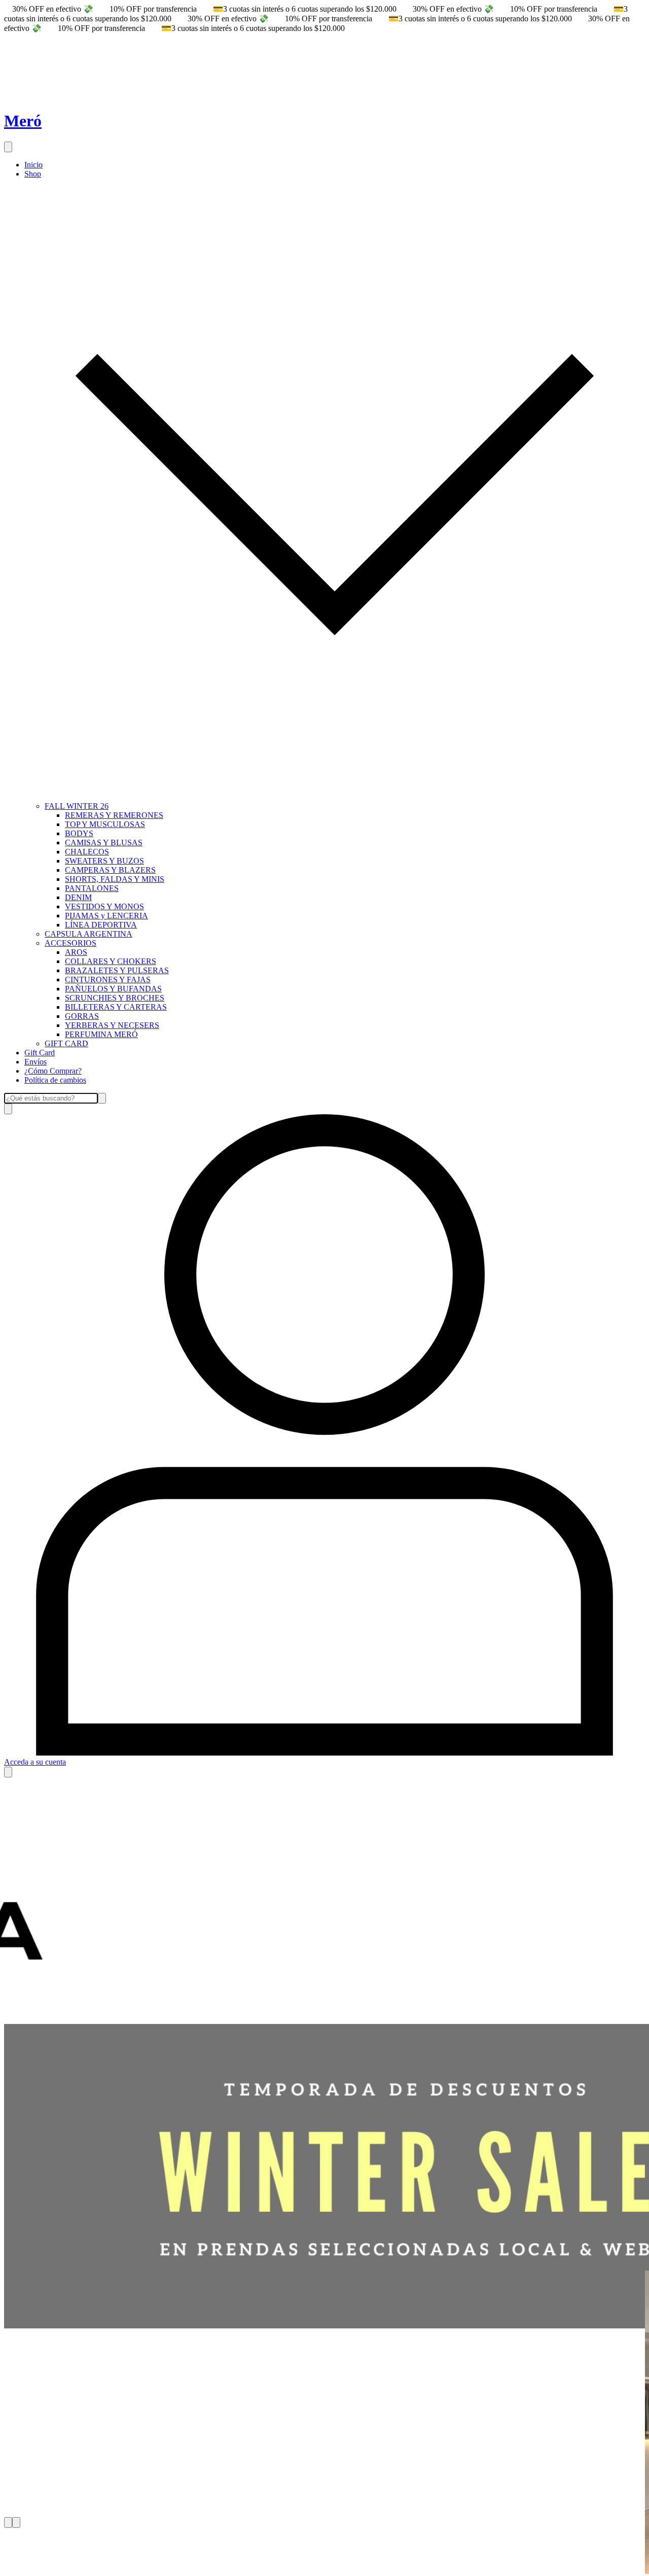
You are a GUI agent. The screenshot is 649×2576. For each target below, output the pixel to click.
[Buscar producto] (8, 1109)
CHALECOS (87, 852)
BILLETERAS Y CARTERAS (116, 1007)
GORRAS (82, 1016)
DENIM (78, 897)
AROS (76, 952)
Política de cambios (55, 1080)
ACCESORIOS (70, 943)
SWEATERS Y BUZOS (104, 861)
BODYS (79, 833)
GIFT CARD (66, 1043)
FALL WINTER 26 (77, 806)
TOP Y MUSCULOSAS (105, 824)
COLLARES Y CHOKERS (111, 961)
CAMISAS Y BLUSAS (104, 843)
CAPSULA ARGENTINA (88, 934)
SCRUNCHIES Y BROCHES (115, 998)
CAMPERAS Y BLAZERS (110, 870)
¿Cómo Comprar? (53, 1071)
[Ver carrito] (8, 1772)
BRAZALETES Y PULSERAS (117, 970)
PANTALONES (92, 888)
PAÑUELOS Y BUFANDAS (113, 989)
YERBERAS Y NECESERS (112, 1025)
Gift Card (40, 1053)
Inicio (33, 165)
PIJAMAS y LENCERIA (106, 916)
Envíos (35, 1062)
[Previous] (8, 2522)
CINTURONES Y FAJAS (108, 980)
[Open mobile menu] (8, 147)
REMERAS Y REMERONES (114, 815)
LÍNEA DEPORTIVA (101, 925)
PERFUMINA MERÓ (101, 1034)
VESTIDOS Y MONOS (104, 906)
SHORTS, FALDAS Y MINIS (115, 879)
